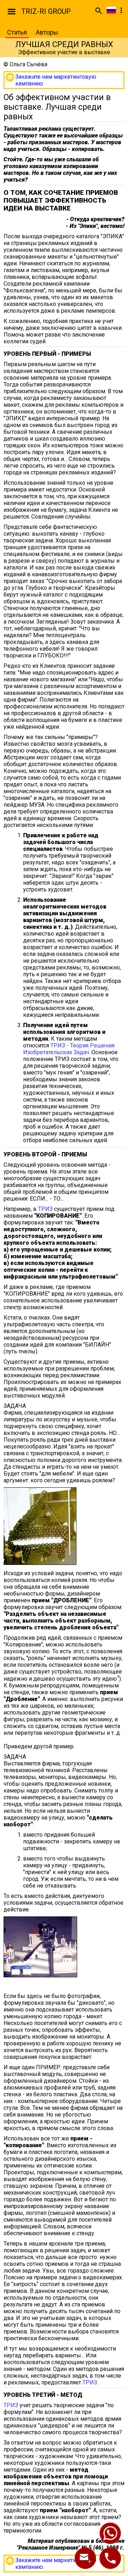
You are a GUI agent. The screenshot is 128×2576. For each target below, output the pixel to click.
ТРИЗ (45, 1209)
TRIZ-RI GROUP (46, 11)
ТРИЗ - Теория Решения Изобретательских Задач (69, 1049)
